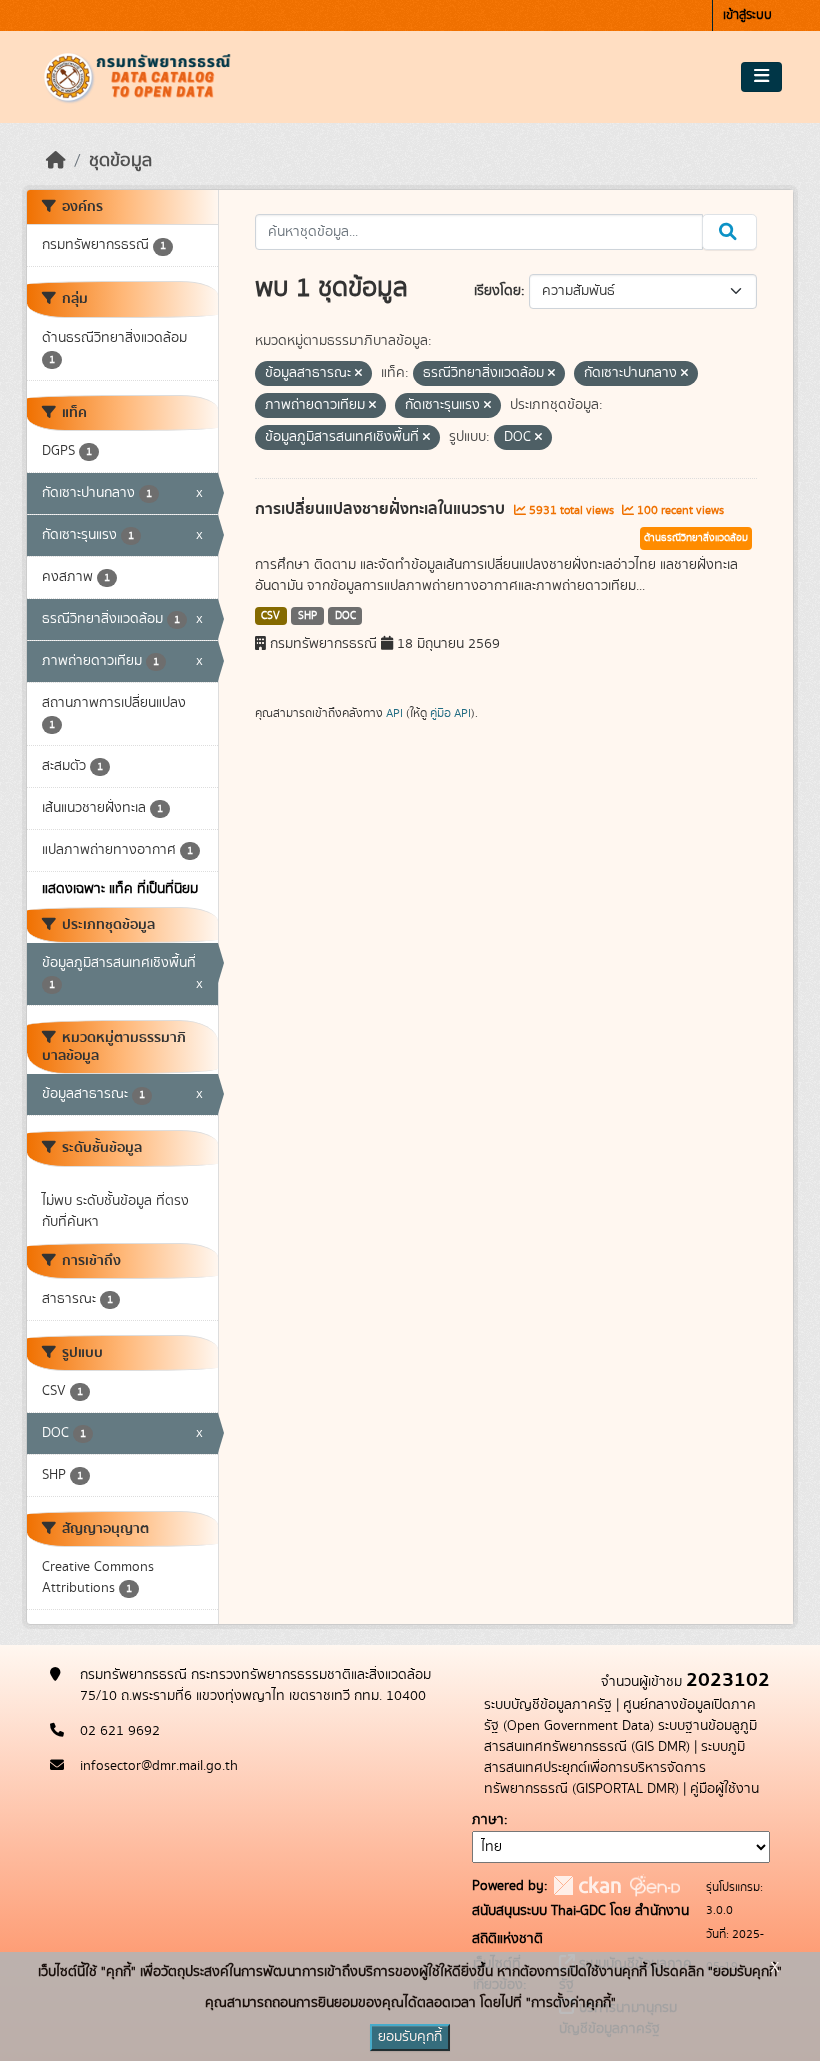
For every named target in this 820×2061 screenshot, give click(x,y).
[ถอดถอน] (358, 374)
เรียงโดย (497, 291)
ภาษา (488, 1820)
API (394, 713)
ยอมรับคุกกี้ (410, 2037)
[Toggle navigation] (761, 77)
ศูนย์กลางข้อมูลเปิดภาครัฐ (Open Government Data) (620, 1715)
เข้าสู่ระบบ (747, 15)
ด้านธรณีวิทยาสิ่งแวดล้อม (696, 538)
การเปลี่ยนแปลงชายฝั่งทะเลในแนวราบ (382, 509)
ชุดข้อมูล (120, 161)
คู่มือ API (450, 713)
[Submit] (729, 232)
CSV (270, 616)
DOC (345, 616)
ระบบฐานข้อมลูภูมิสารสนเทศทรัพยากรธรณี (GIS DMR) (620, 1736)
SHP (307, 616)
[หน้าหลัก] (56, 161)
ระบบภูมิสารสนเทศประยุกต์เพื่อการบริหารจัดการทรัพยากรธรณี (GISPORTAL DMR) (614, 1768)
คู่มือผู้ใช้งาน (724, 1789)
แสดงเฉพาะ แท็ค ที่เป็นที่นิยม (120, 889)
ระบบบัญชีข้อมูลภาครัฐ (548, 1705)
